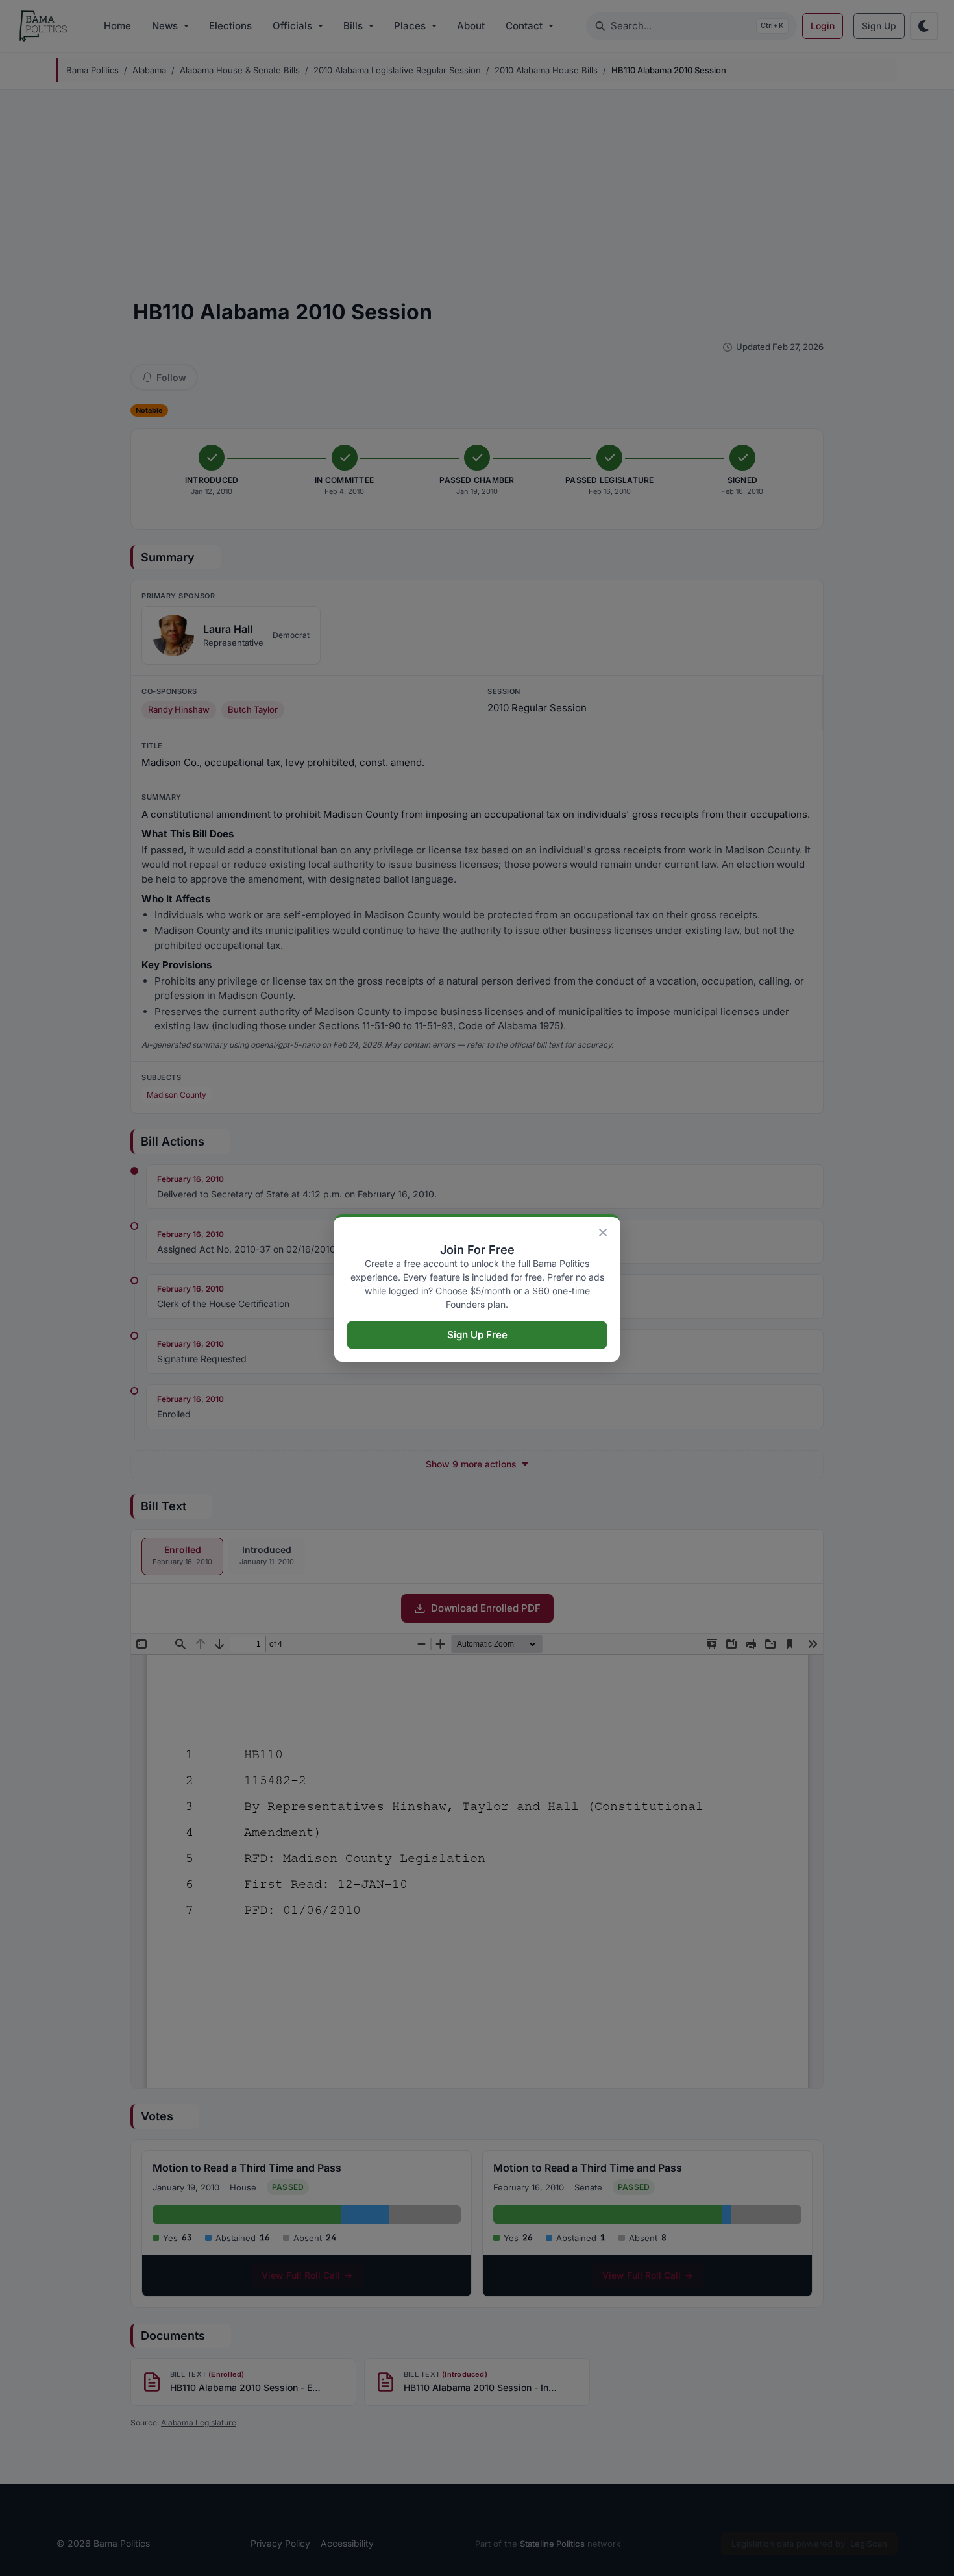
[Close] (603, 1233)
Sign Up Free (477, 1335)
